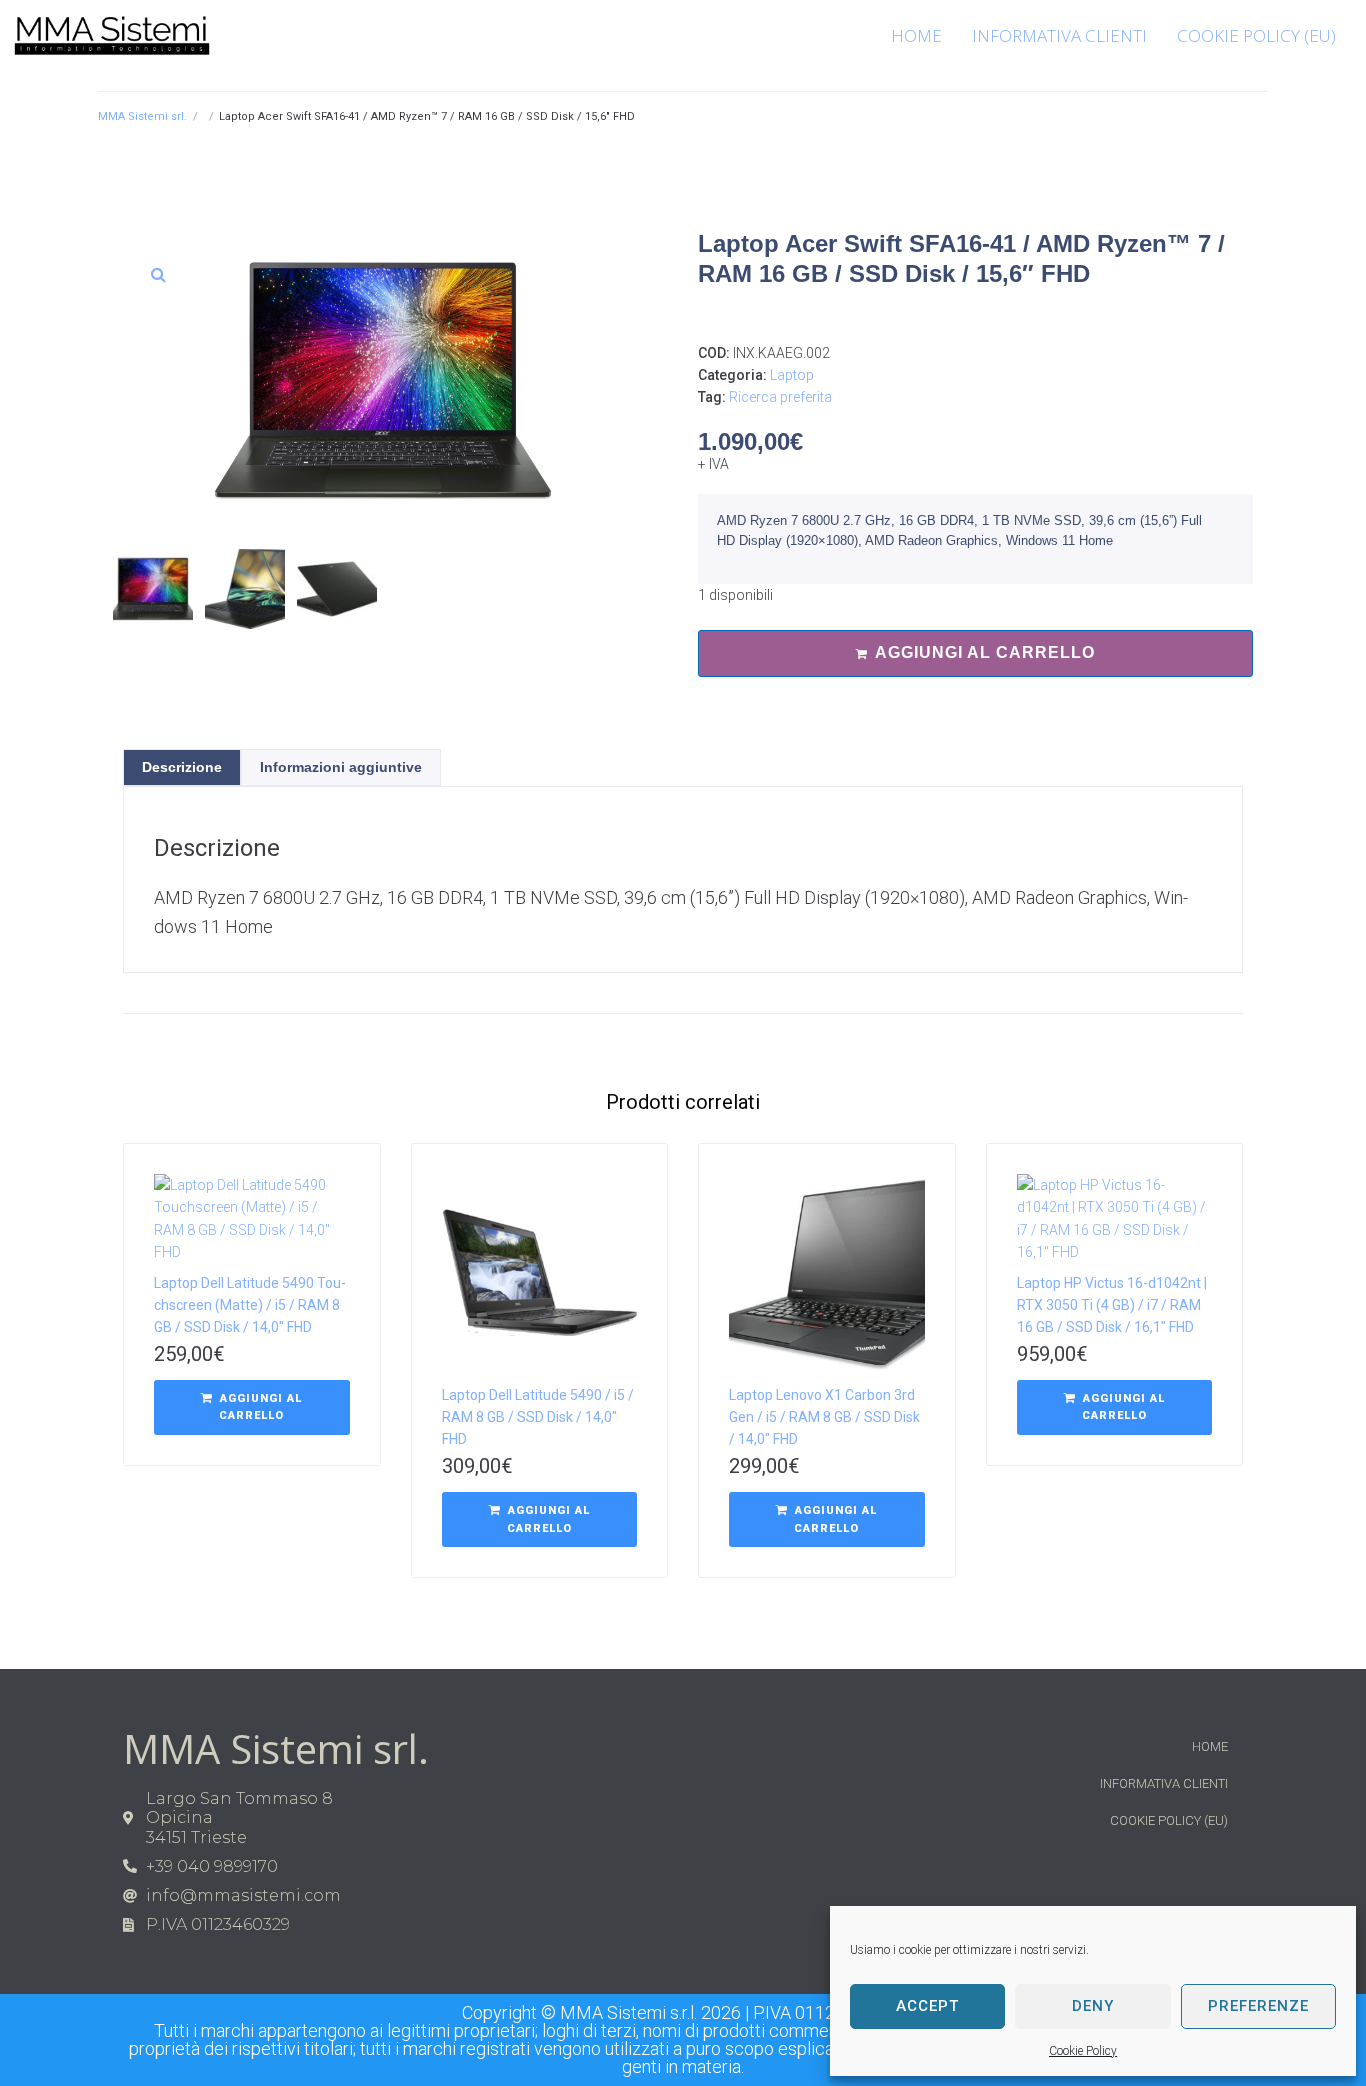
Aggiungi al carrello (985, 652)
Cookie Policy (1083, 2051)
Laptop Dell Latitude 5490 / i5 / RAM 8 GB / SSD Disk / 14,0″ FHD (538, 1417)
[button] (158, 274)
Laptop (792, 375)
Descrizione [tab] (182, 767)
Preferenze (1258, 2006)
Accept (927, 2006)
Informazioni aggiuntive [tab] (341, 767)
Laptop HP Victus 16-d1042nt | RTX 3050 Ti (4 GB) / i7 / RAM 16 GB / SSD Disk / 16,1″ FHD (1112, 1305)
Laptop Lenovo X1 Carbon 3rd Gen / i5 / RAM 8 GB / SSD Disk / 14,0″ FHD (824, 1417)
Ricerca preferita (780, 397)
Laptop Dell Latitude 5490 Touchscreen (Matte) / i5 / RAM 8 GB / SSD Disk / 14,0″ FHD (250, 1305)
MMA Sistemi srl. (142, 116)
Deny (1093, 2006)
